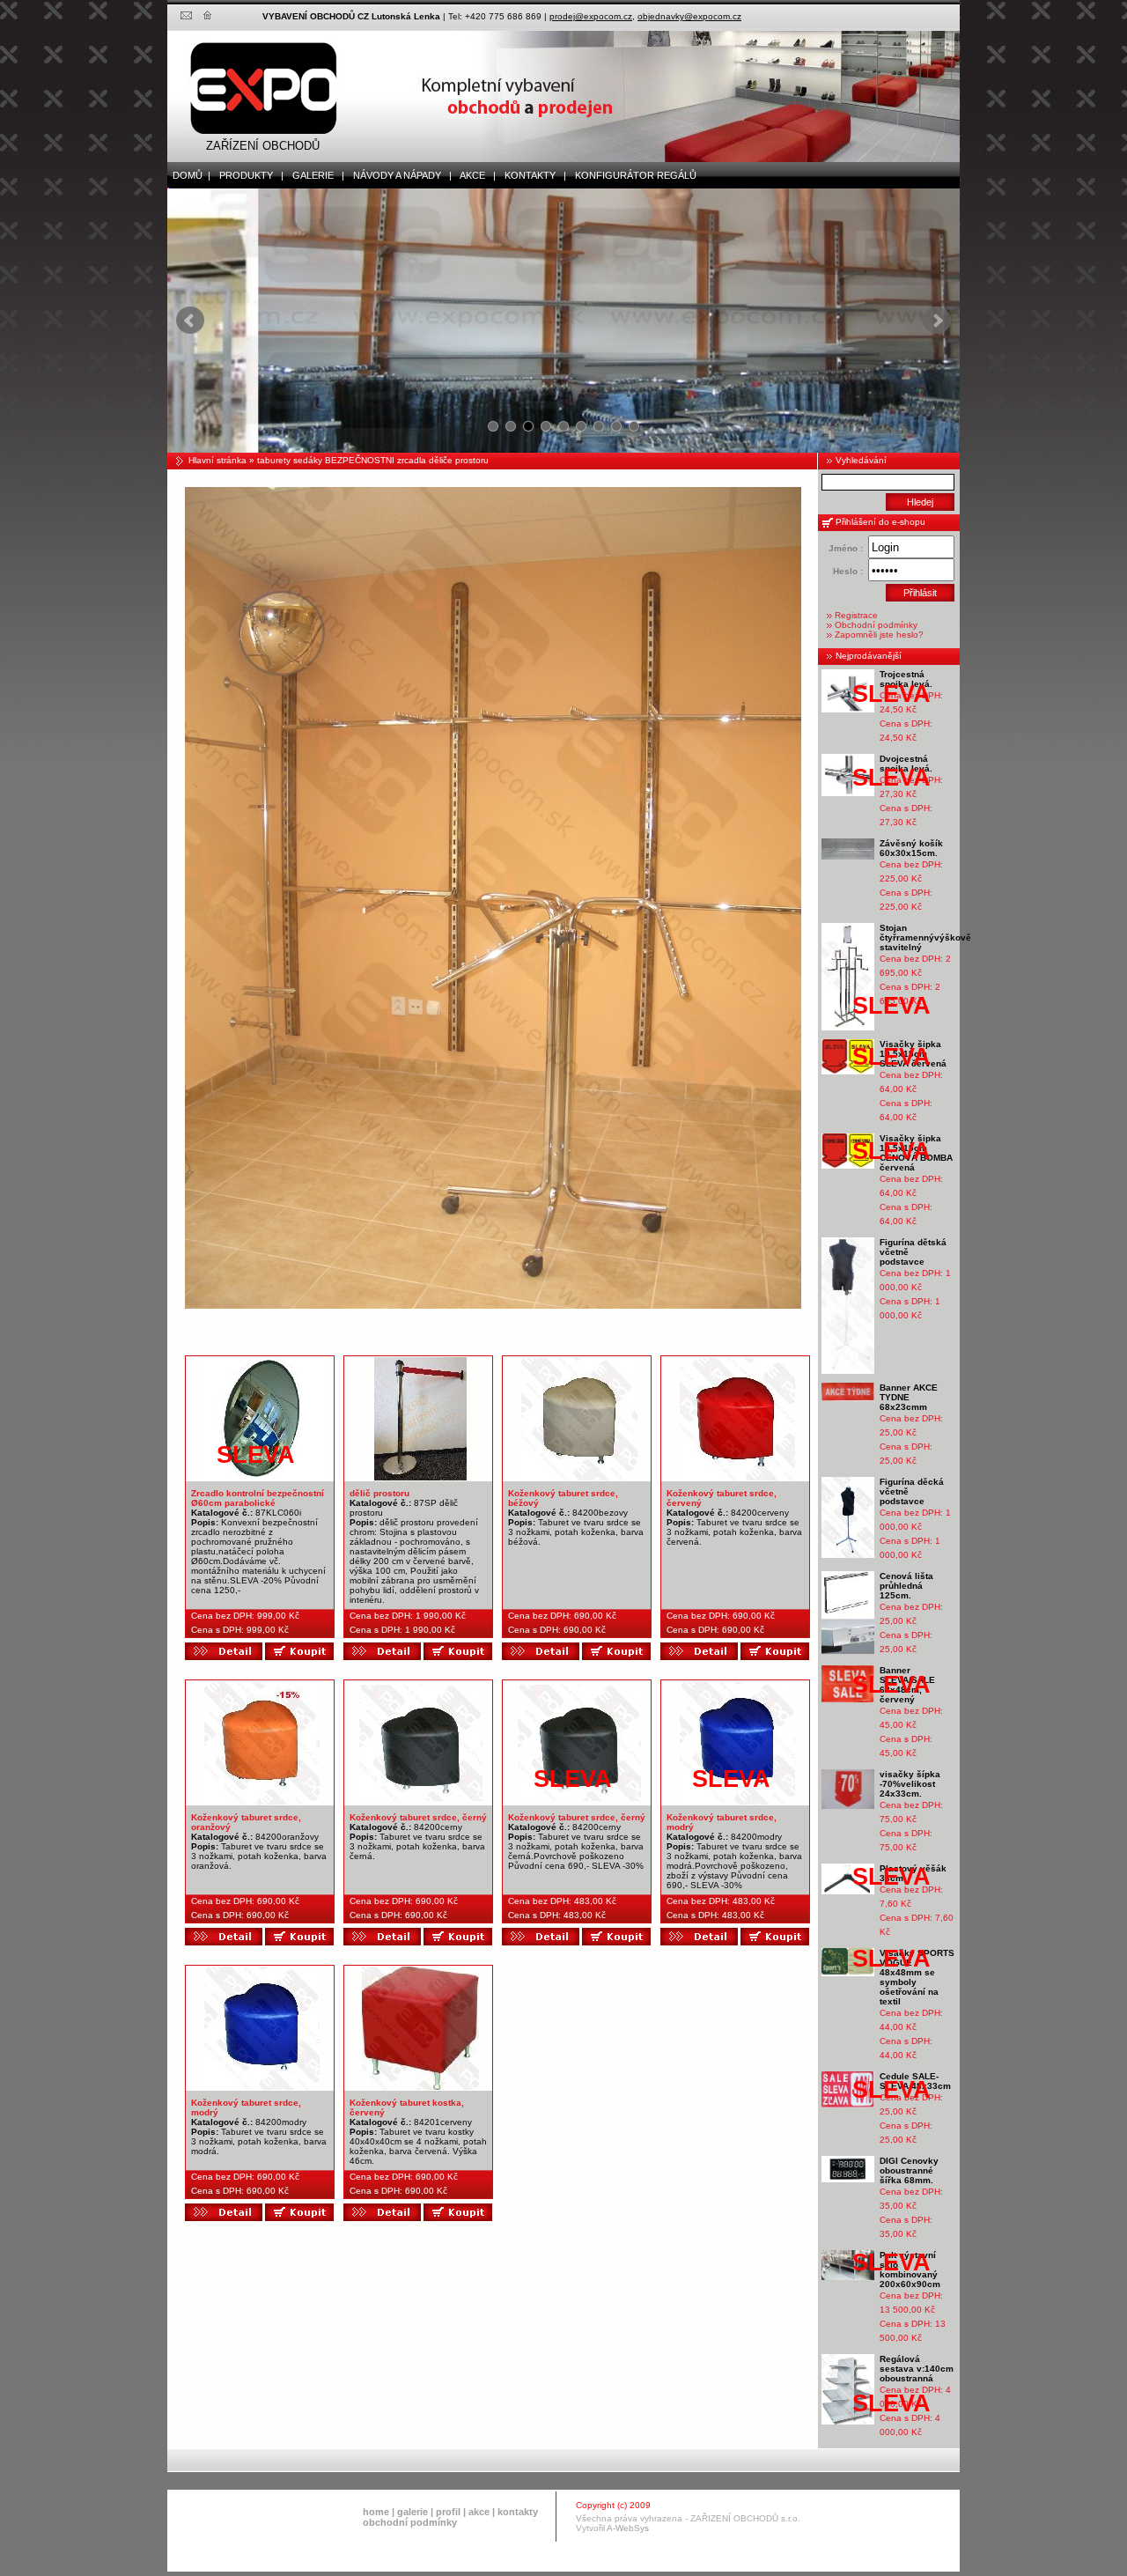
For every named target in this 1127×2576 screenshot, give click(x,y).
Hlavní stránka (217, 460)
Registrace (856, 615)
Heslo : (848, 571)
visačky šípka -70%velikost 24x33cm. (910, 1784)
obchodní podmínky (410, 2522)
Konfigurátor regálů (632, 175)
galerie (412, 2512)
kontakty (518, 2512)
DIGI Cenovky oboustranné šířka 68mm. (909, 2170)
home (376, 2512)
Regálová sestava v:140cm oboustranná (917, 2369)
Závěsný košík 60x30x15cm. (911, 848)
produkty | (247, 175)
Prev (190, 321)
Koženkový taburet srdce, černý (418, 1817)
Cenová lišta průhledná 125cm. (906, 1586)
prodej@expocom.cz (591, 16)
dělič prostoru (379, 1493)
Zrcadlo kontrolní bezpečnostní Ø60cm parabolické (258, 1498)
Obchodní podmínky (876, 625)
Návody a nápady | (398, 175)
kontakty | (531, 175)
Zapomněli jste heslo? (879, 635)
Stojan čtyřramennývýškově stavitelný (925, 937)
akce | (474, 175)
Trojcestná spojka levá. (906, 679)
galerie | (314, 175)
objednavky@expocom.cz (689, 16)
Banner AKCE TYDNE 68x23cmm (909, 1397)
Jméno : (846, 548)
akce (479, 2512)
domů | (189, 175)
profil (448, 2512)
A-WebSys (628, 2528)
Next (937, 321)
